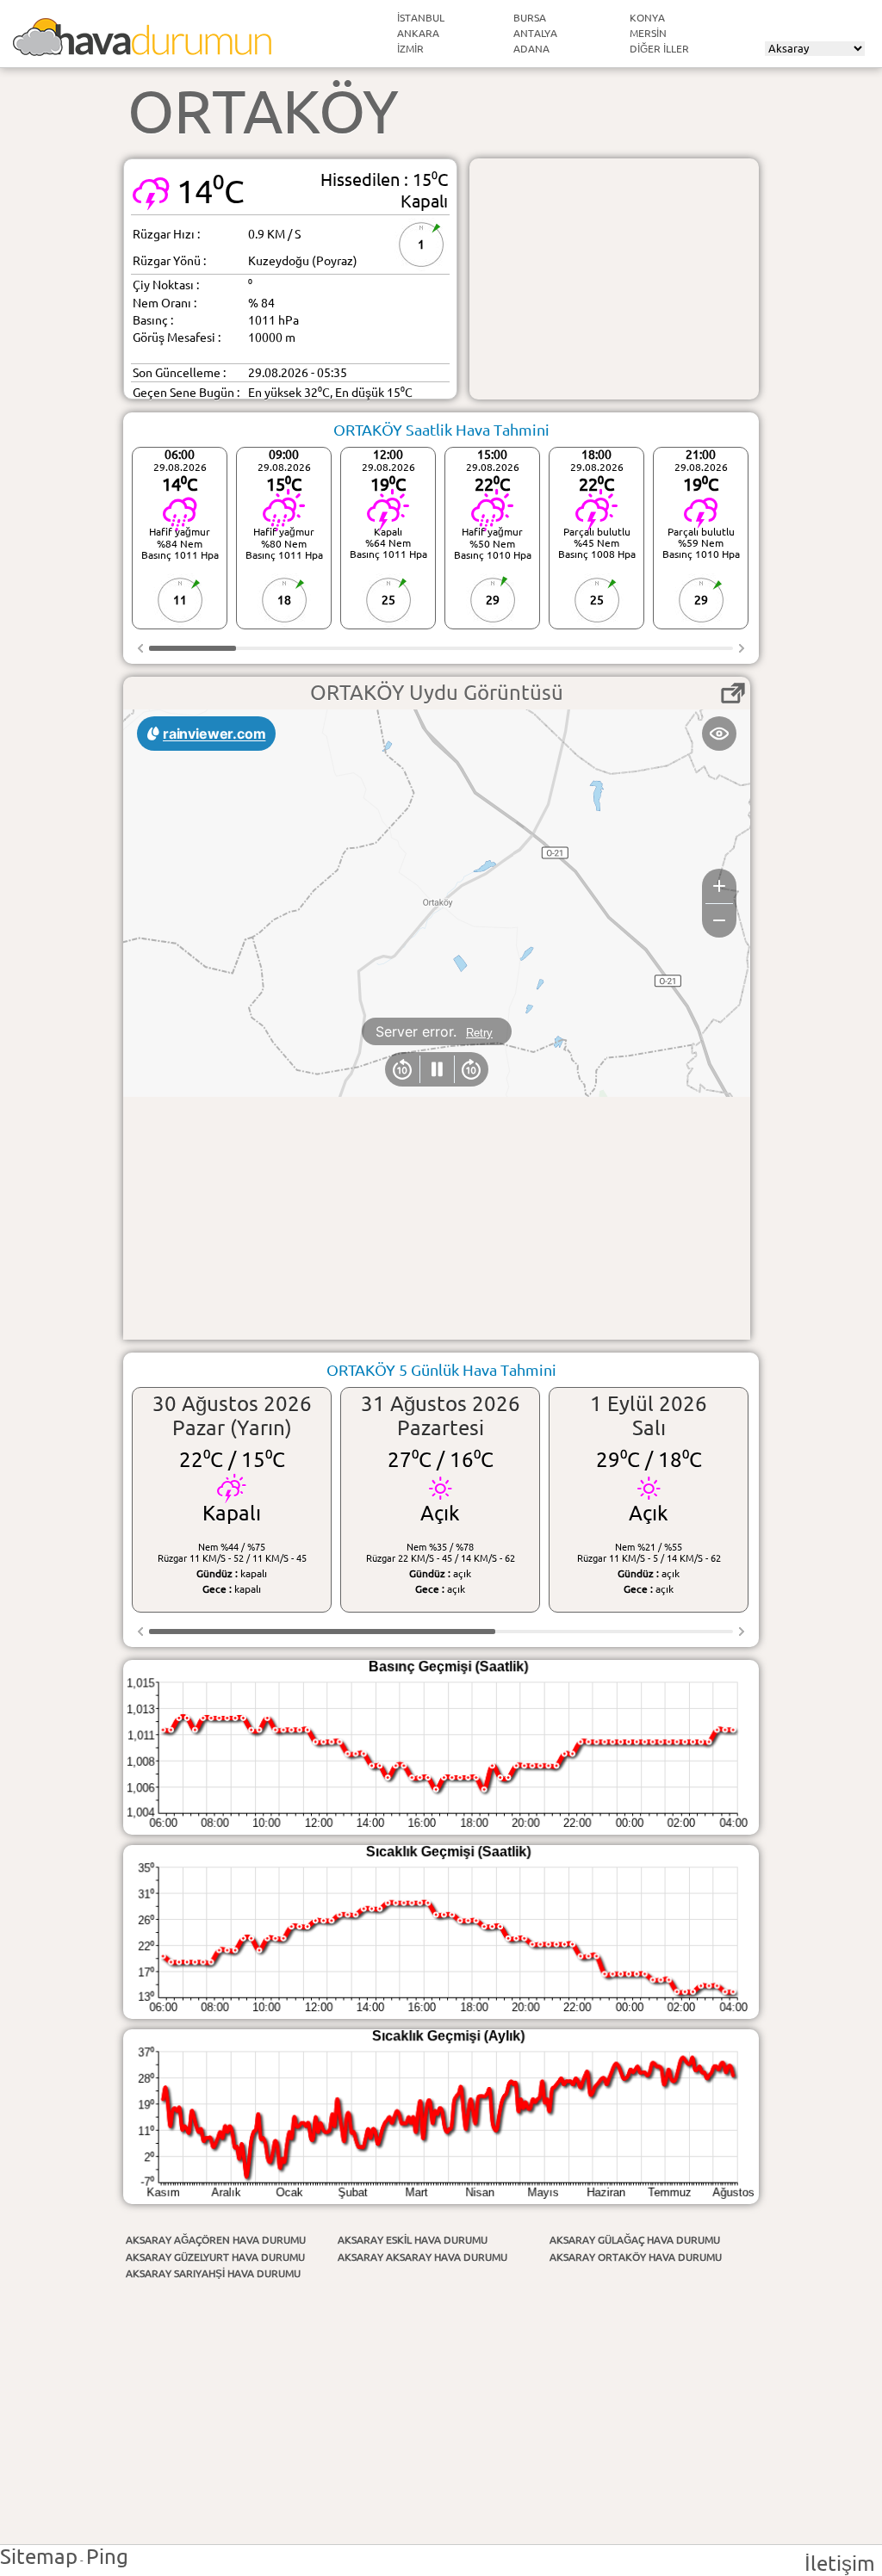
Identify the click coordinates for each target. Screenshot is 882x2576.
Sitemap (39, 2557)
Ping (107, 2557)
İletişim (840, 2564)
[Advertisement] (614, 279)
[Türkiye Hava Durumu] (142, 49)
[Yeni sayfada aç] (733, 693)
